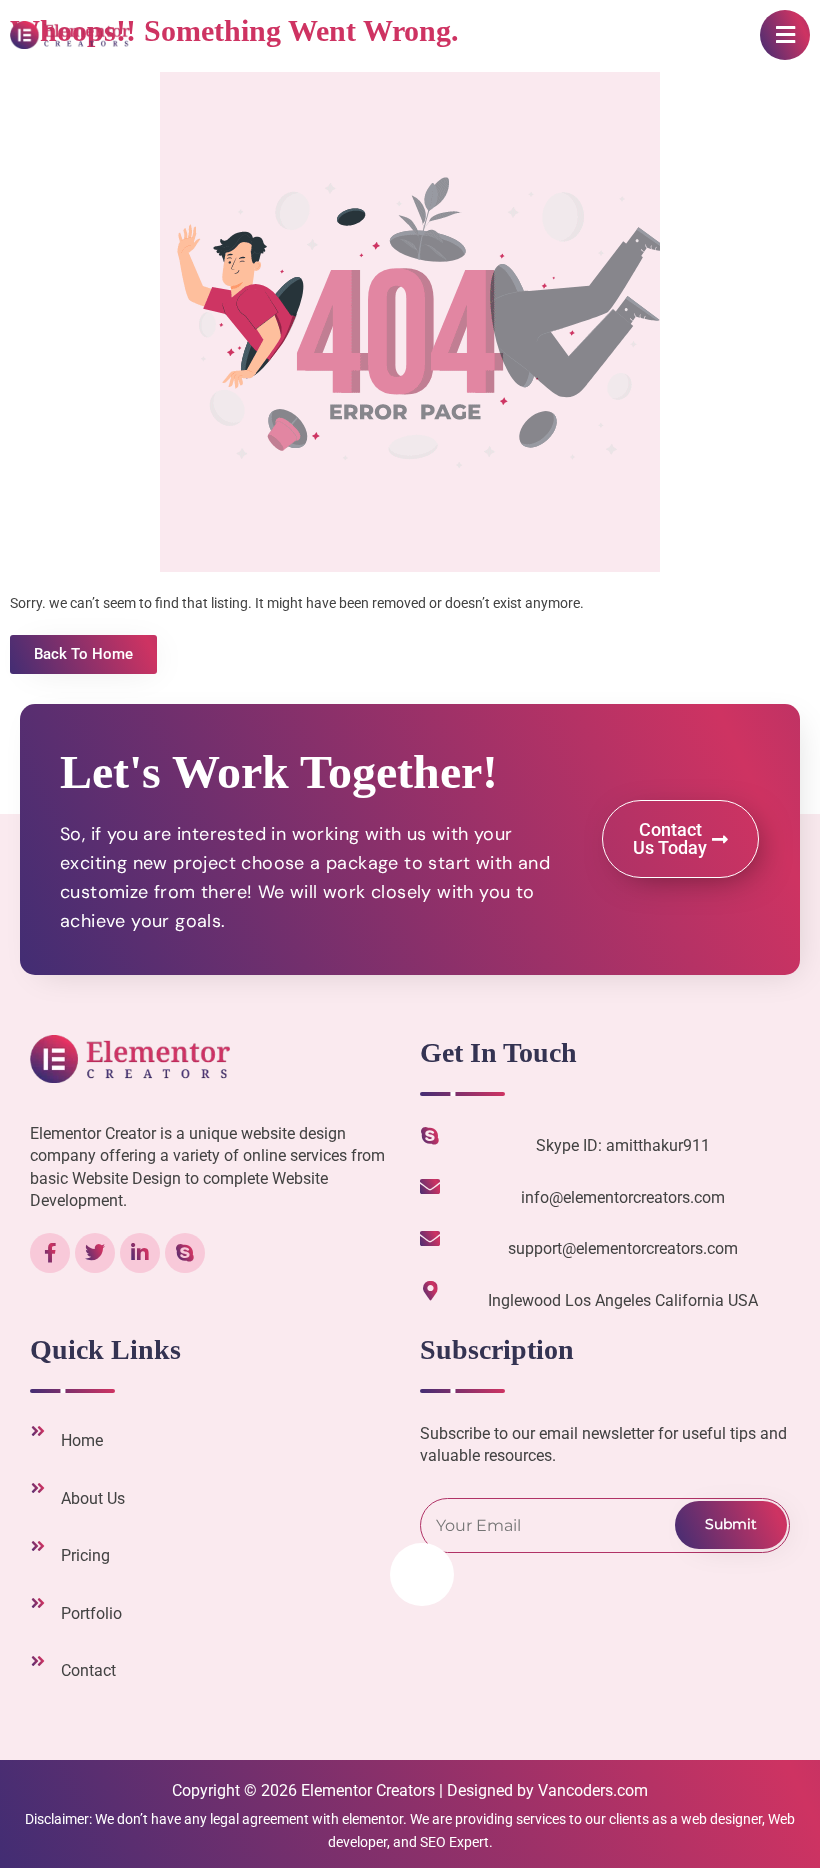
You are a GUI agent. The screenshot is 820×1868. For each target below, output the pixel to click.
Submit (731, 1524)
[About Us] (38, 1488)
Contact (88, 1670)
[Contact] (38, 1661)
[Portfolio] (38, 1603)
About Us (93, 1498)
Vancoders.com (593, 1790)
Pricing (85, 1555)
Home (82, 1440)
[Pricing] (38, 1546)
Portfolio (91, 1613)
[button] (785, 35)
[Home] (38, 1431)
